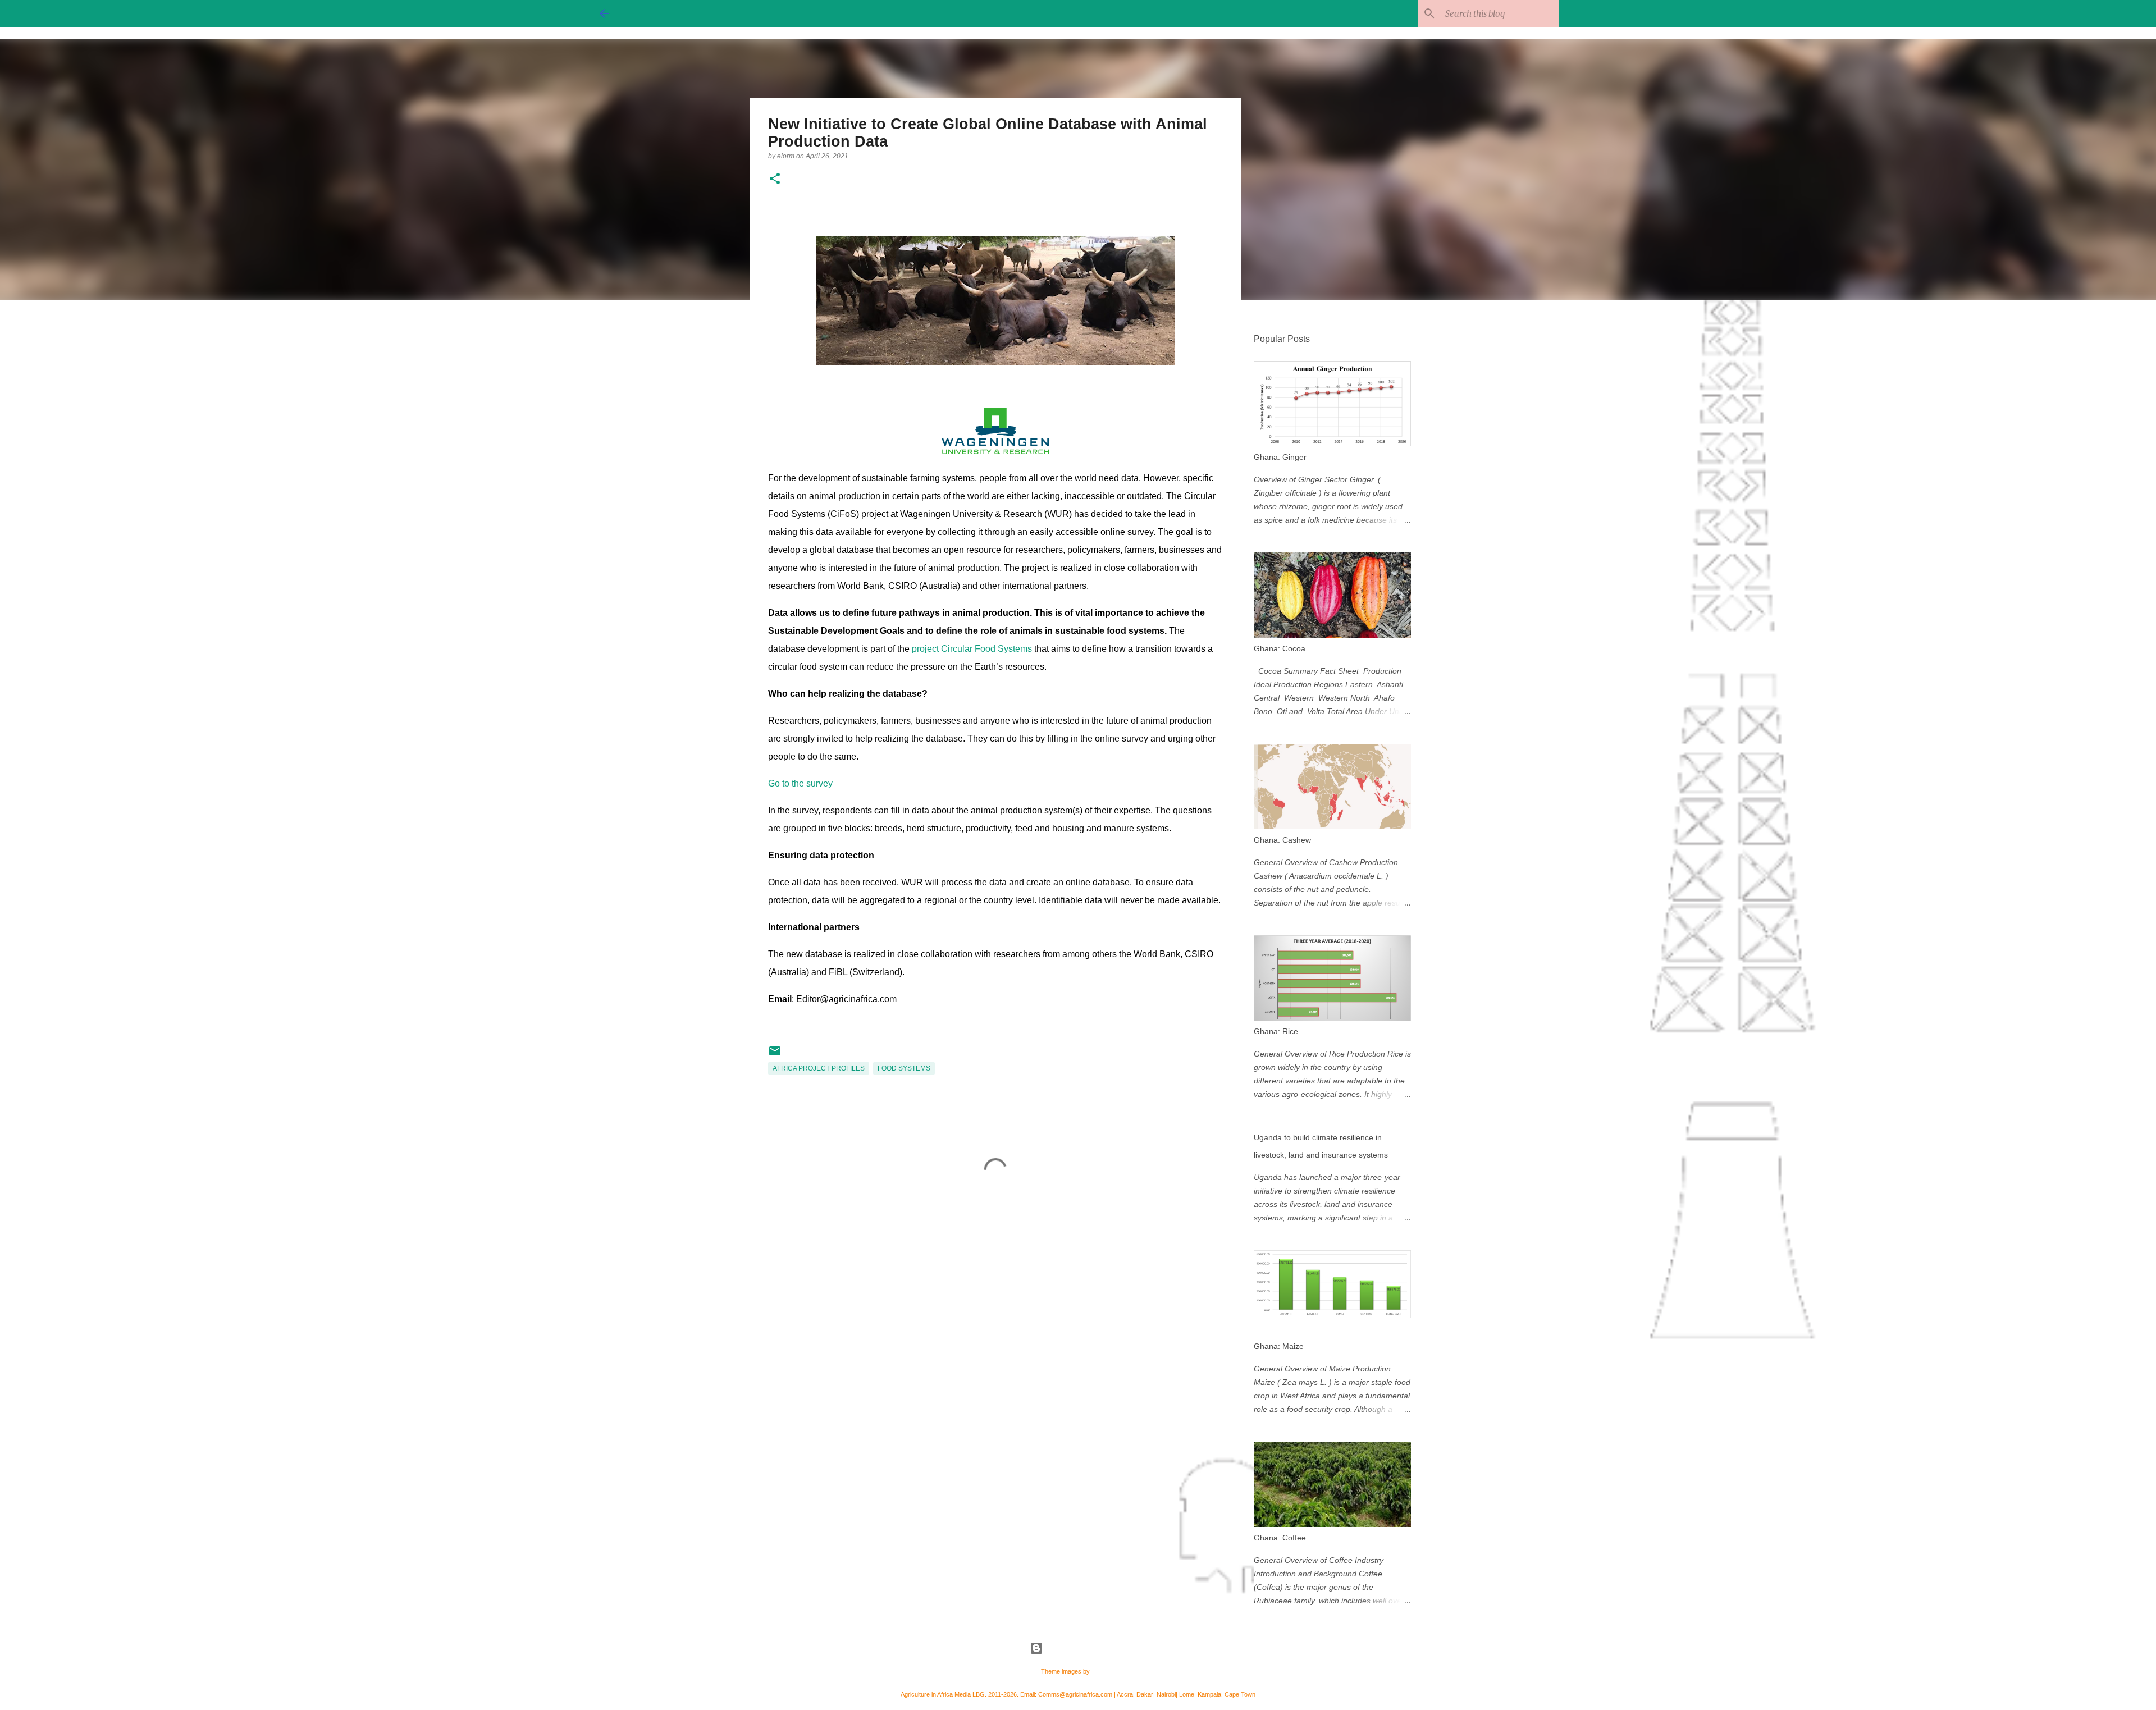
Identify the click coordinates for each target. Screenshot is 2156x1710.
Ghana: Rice (1276, 1031)
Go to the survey (800, 783)
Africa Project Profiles (819, 1068)
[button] (775, 179)
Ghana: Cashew (1282, 840)
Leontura (1104, 1671)
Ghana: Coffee (1280, 1538)
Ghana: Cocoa (1280, 648)
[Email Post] (775, 1055)
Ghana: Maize (1279, 1346)
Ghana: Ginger (1280, 457)
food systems (904, 1068)
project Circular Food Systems (972, 649)
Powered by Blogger (1085, 1648)
